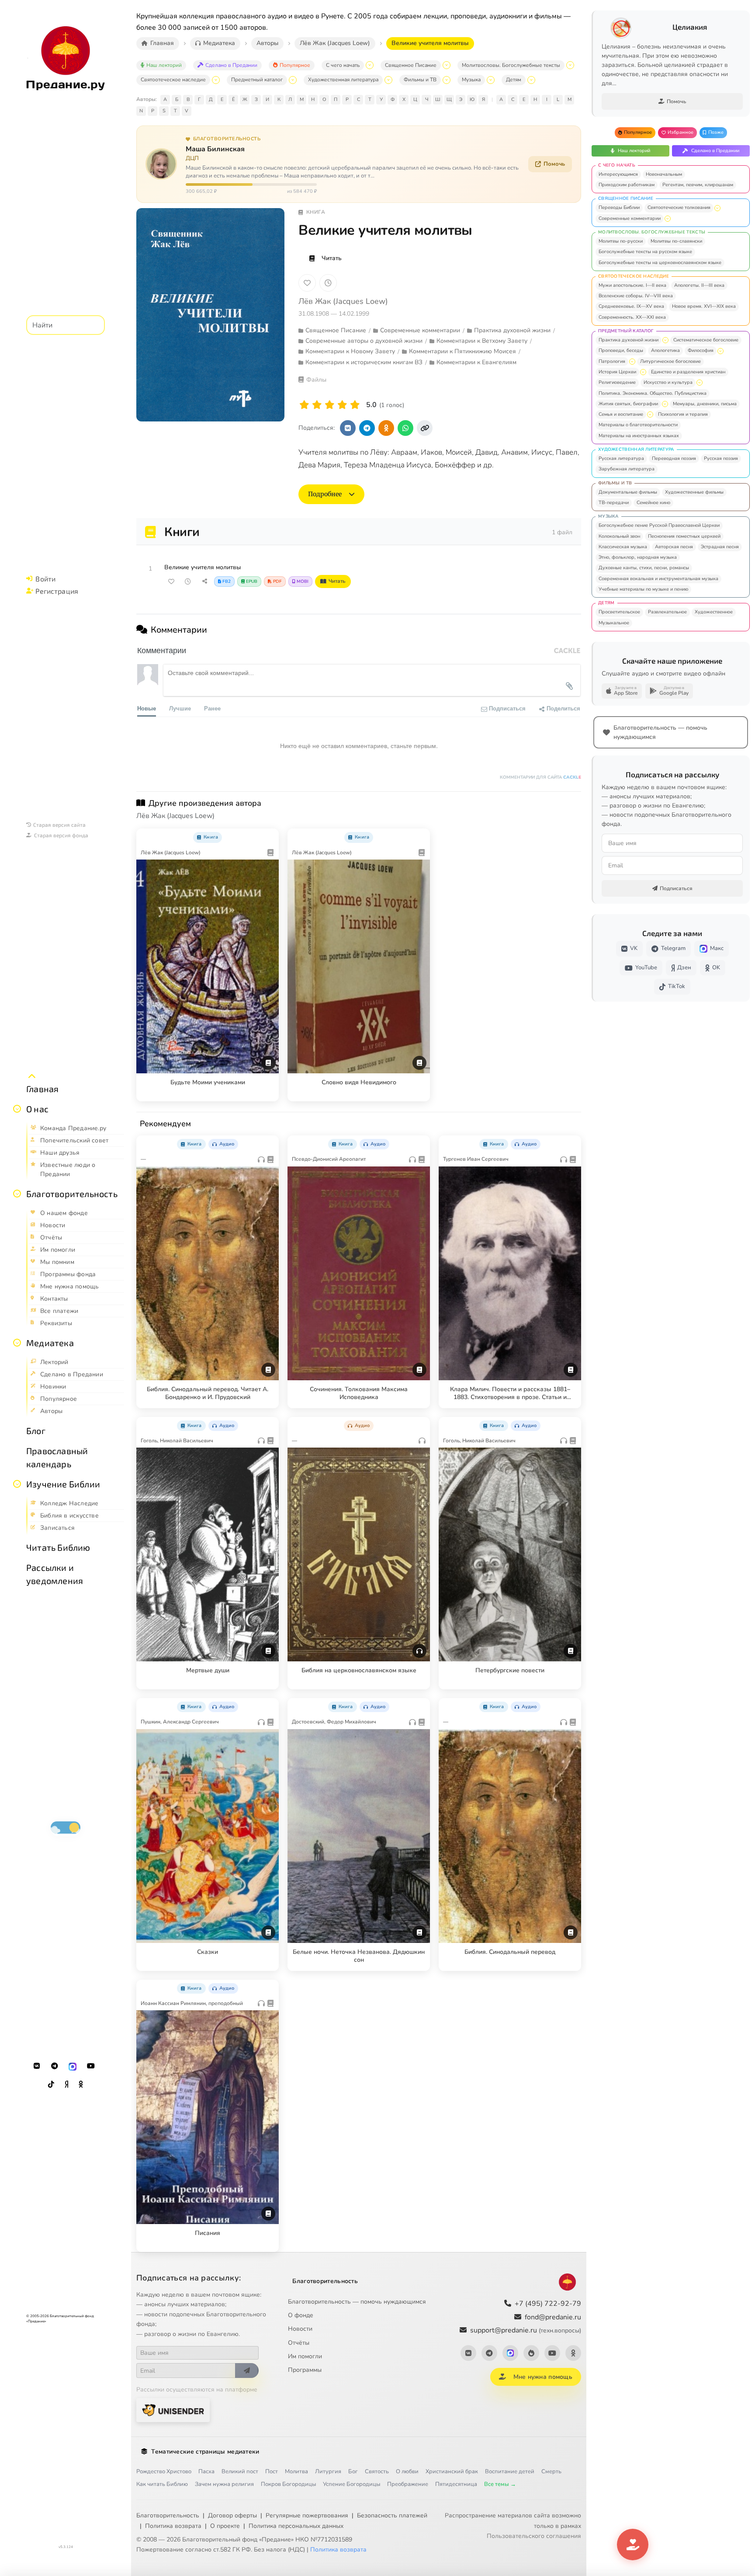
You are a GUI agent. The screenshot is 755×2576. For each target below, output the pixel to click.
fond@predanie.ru (553, 2317)
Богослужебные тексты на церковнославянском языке (660, 263)
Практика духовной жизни (629, 340)
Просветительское (619, 612)
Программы (305, 2370)
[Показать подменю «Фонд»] (17, 1194)
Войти (45, 579)
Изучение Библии (63, 1484)
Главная (42, 1089)
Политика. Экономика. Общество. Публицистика (653, 393)
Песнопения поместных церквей (684, 536)
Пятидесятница (456, 2484)
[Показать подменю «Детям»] (531, 80)
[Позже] (328, 283)
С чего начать (343, 65)
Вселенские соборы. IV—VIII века (636, 296)
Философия (701, 350)
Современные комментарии (630, 218)
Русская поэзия (721, 458)
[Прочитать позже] (188, 581)
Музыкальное (614, 623)
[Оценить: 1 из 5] (304, 405)
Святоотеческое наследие (173, 80)
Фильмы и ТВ (420, 80)
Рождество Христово (164, 2472)
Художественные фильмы (694, 492)
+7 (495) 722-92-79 (548, 2304)
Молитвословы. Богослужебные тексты (511, 65)
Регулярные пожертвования (307, 2515)
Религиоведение (617, 382)
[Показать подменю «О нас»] (17, 1109)
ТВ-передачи (614, 503)
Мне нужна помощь (543, 2377)
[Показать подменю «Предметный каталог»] (293, 80)
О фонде (301, 2315)
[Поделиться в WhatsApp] (405, 428)
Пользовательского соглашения (534, 2536)
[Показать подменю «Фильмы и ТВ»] (447, 80)
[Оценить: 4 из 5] (342, 405)
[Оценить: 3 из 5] (330, 405)
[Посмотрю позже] (267, 835)
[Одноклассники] (81, 2085)
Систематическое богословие (706, 340)
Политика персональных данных (296, 2526)
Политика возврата (173, 2526)
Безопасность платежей (392, 2515)
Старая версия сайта (59, 825)
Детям (514, 80)
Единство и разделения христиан (688, 372)
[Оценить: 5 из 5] (355, 405)
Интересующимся (618, 174)
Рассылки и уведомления (55, 1574)
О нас (37, 1109)
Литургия (328, 2472)
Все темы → (500, 2484)
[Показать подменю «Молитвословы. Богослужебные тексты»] (570, 65)
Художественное (714, 612)
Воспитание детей (510, 2472)
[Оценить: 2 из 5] (317, 405)
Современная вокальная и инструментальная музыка (658, 579)
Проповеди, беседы (621, 350)
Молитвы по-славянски (676, 241)
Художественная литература (343, 80)
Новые (147, 708)
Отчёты (299, 2343)
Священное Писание (411, 65)
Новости (300, 2329)
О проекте (225, 2526)
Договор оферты (232, 2515)
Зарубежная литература (627, 469)
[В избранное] (307, 283)
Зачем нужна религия (224, 2484)
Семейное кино (653, 503)
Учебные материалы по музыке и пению (643, 589)
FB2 (227, 581)
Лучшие (180, 708)
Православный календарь (57, 1457)
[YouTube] (91, 2066)
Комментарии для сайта (540, 777)
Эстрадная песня (720, 547)
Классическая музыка (623, 547)
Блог (36, 1431)
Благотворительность (72, 1194)
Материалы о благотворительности (638, 425)
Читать (332, 258)
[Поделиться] (204, 581)
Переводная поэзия (674, 458)
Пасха (206, 2472)
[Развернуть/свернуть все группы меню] (32, 1076)
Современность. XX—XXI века (632, 317)
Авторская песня (674, 547)
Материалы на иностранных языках (639, 436)
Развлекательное (667, 612)
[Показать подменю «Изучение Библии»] (17, 1484)
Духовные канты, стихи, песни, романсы (644, 568)
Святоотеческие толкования (679, 207)
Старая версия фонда (61, 835)
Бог (353, 2472)
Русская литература (621, 458)
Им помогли (305, 2356)
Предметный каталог (257, 80)
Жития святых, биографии (628, 404)
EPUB (252, 581)
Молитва (296, 2472)
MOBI (303, 581)
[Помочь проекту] (633, 2545)
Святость (377, 2472)
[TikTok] (51, 2085)
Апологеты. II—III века (699, 285)
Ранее (212, 708)
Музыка (471, 80)
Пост (272, 2472)
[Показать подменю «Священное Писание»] (447, 65)
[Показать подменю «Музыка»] (491, 80)
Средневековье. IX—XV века (631, 306)
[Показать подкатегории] (717, 208)
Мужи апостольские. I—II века (632, 285)
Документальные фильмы (628, 492)
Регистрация (57, 591)
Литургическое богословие (670, 361)
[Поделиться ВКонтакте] (348, 428)
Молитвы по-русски (621, 241)
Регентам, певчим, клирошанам (698, 185)
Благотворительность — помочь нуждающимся (357, 2302)
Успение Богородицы (352, 2484)
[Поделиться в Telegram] (367, 428)
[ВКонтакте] (37, 2066)
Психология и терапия (683, 414)
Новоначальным (664, 174)
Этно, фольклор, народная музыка (638, 557)
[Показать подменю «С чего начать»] (370, 65)
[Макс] (73, 2066)
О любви (407, 2472)
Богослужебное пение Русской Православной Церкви (659, 525)
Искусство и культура (668, 382)
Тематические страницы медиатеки (205, 2452)
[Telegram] (55, 2066)
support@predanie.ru (526, 2330)
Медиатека (50, 1343)
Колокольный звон (619, 536)
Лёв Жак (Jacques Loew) (343, 301)
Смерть (551, 2472)
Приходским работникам (627, 185)
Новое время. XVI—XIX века (704, 306)
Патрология (612, 361)
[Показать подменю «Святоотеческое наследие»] (216, 80)
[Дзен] (66, 2085)
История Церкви (617, 372)
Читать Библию (58, 1547)
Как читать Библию (162, 2484)
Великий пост (240, 2472)
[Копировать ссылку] (425, 428)
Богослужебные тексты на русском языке (645, 252)
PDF (277, 581)
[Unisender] (173, 2410)
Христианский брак (452, 2472)
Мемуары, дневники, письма (705, 404)
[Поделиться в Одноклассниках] (386, 428)
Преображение (408, 2484)
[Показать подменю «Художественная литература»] (388, 80)
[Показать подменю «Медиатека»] (17, 1343)
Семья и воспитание (621, 414)
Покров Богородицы (288, 2484)
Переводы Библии (619, 207)
